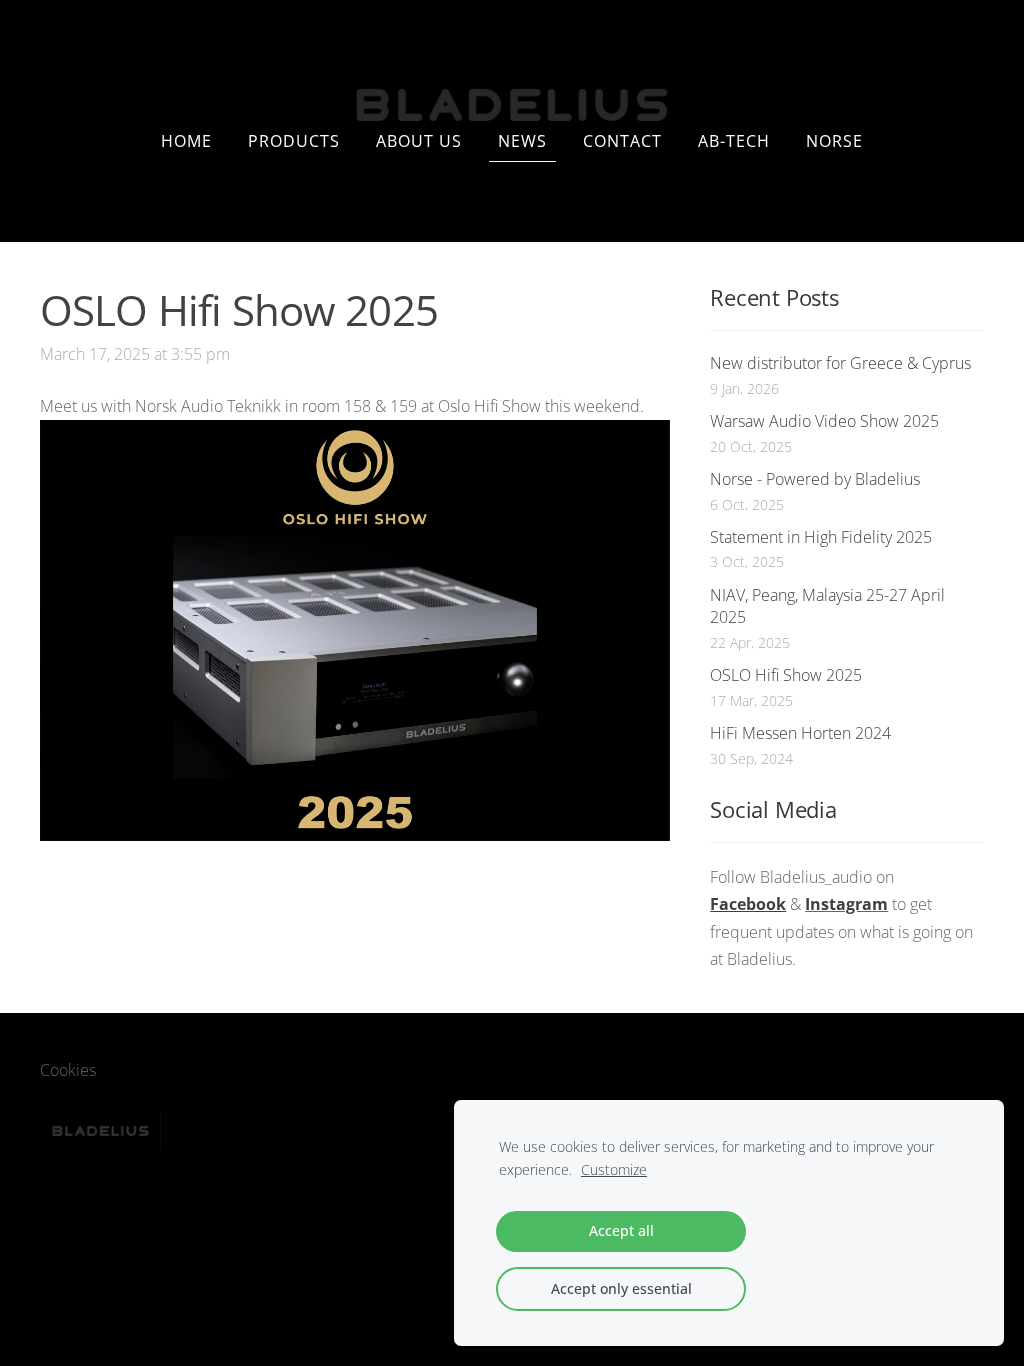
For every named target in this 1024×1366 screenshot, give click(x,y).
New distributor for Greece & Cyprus (840, 363)
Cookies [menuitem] (68, 1070)
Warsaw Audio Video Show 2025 (824, 421)
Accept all (621, 1230)
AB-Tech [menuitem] (734, 141)
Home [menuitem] (186, 141)
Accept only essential (621, 1288)
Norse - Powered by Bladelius (815, 479)
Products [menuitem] (294, 141)
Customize (614, 1169)
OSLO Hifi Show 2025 (786, 675)
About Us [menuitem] (419, 141)
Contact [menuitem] (622, 141)
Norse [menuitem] (834, 141)
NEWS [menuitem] (522, 141)
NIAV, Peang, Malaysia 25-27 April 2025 (827, 606)
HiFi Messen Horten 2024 (800, 733)
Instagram (846, 904)
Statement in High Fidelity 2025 (821, 537)
